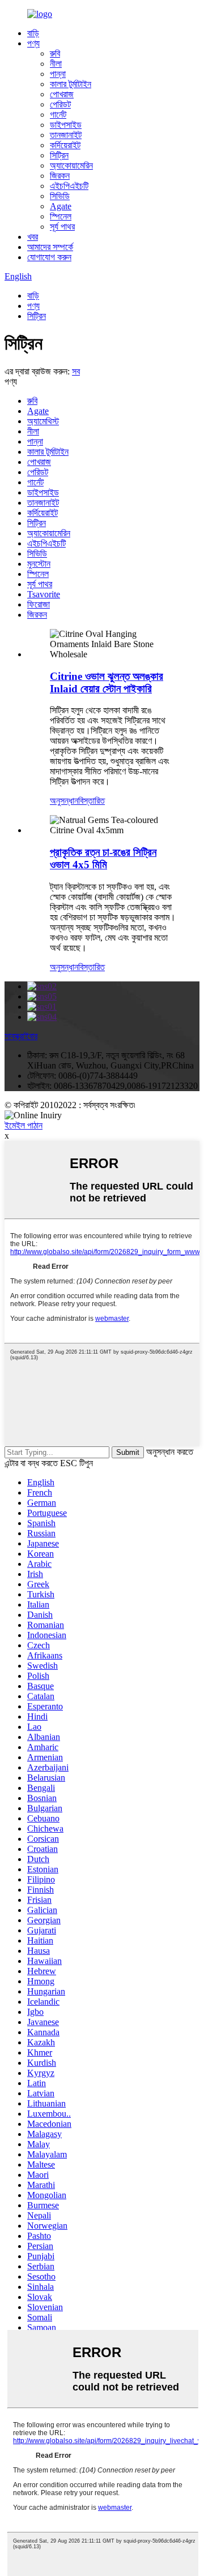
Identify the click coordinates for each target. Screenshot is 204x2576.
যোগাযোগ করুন (49, 257)
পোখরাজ (62, 94)
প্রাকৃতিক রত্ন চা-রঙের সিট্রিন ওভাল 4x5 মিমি (103, 858)
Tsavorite (44, 594)
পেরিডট (60, 104)
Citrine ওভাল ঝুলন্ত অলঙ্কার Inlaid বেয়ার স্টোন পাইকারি (107, 682)
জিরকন (60, 176)
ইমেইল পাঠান (24, 1125)
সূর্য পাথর (62, 227)
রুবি (55, 53)
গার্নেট (58, 115)
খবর (33, 237)
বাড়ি (33, 33)
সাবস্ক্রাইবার (21, 1036)
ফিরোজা (39, 604)
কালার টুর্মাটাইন (71, 84)
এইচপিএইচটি (69, 186)
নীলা (56, 64)
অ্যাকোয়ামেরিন (71, 165)
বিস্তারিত (92, 801)
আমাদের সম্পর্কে (50, 247)
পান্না (58, 74)
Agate (61, 206)
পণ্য (33, 43)
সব (76, 371)
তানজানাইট (66, 135)
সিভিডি (60, 196)
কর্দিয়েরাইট (65, 145)
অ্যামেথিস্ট (43, 421)
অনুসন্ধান (64, 801)
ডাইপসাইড (66, 125)
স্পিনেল (61, 216)
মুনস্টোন (39, 564)
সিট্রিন (59, 155)
